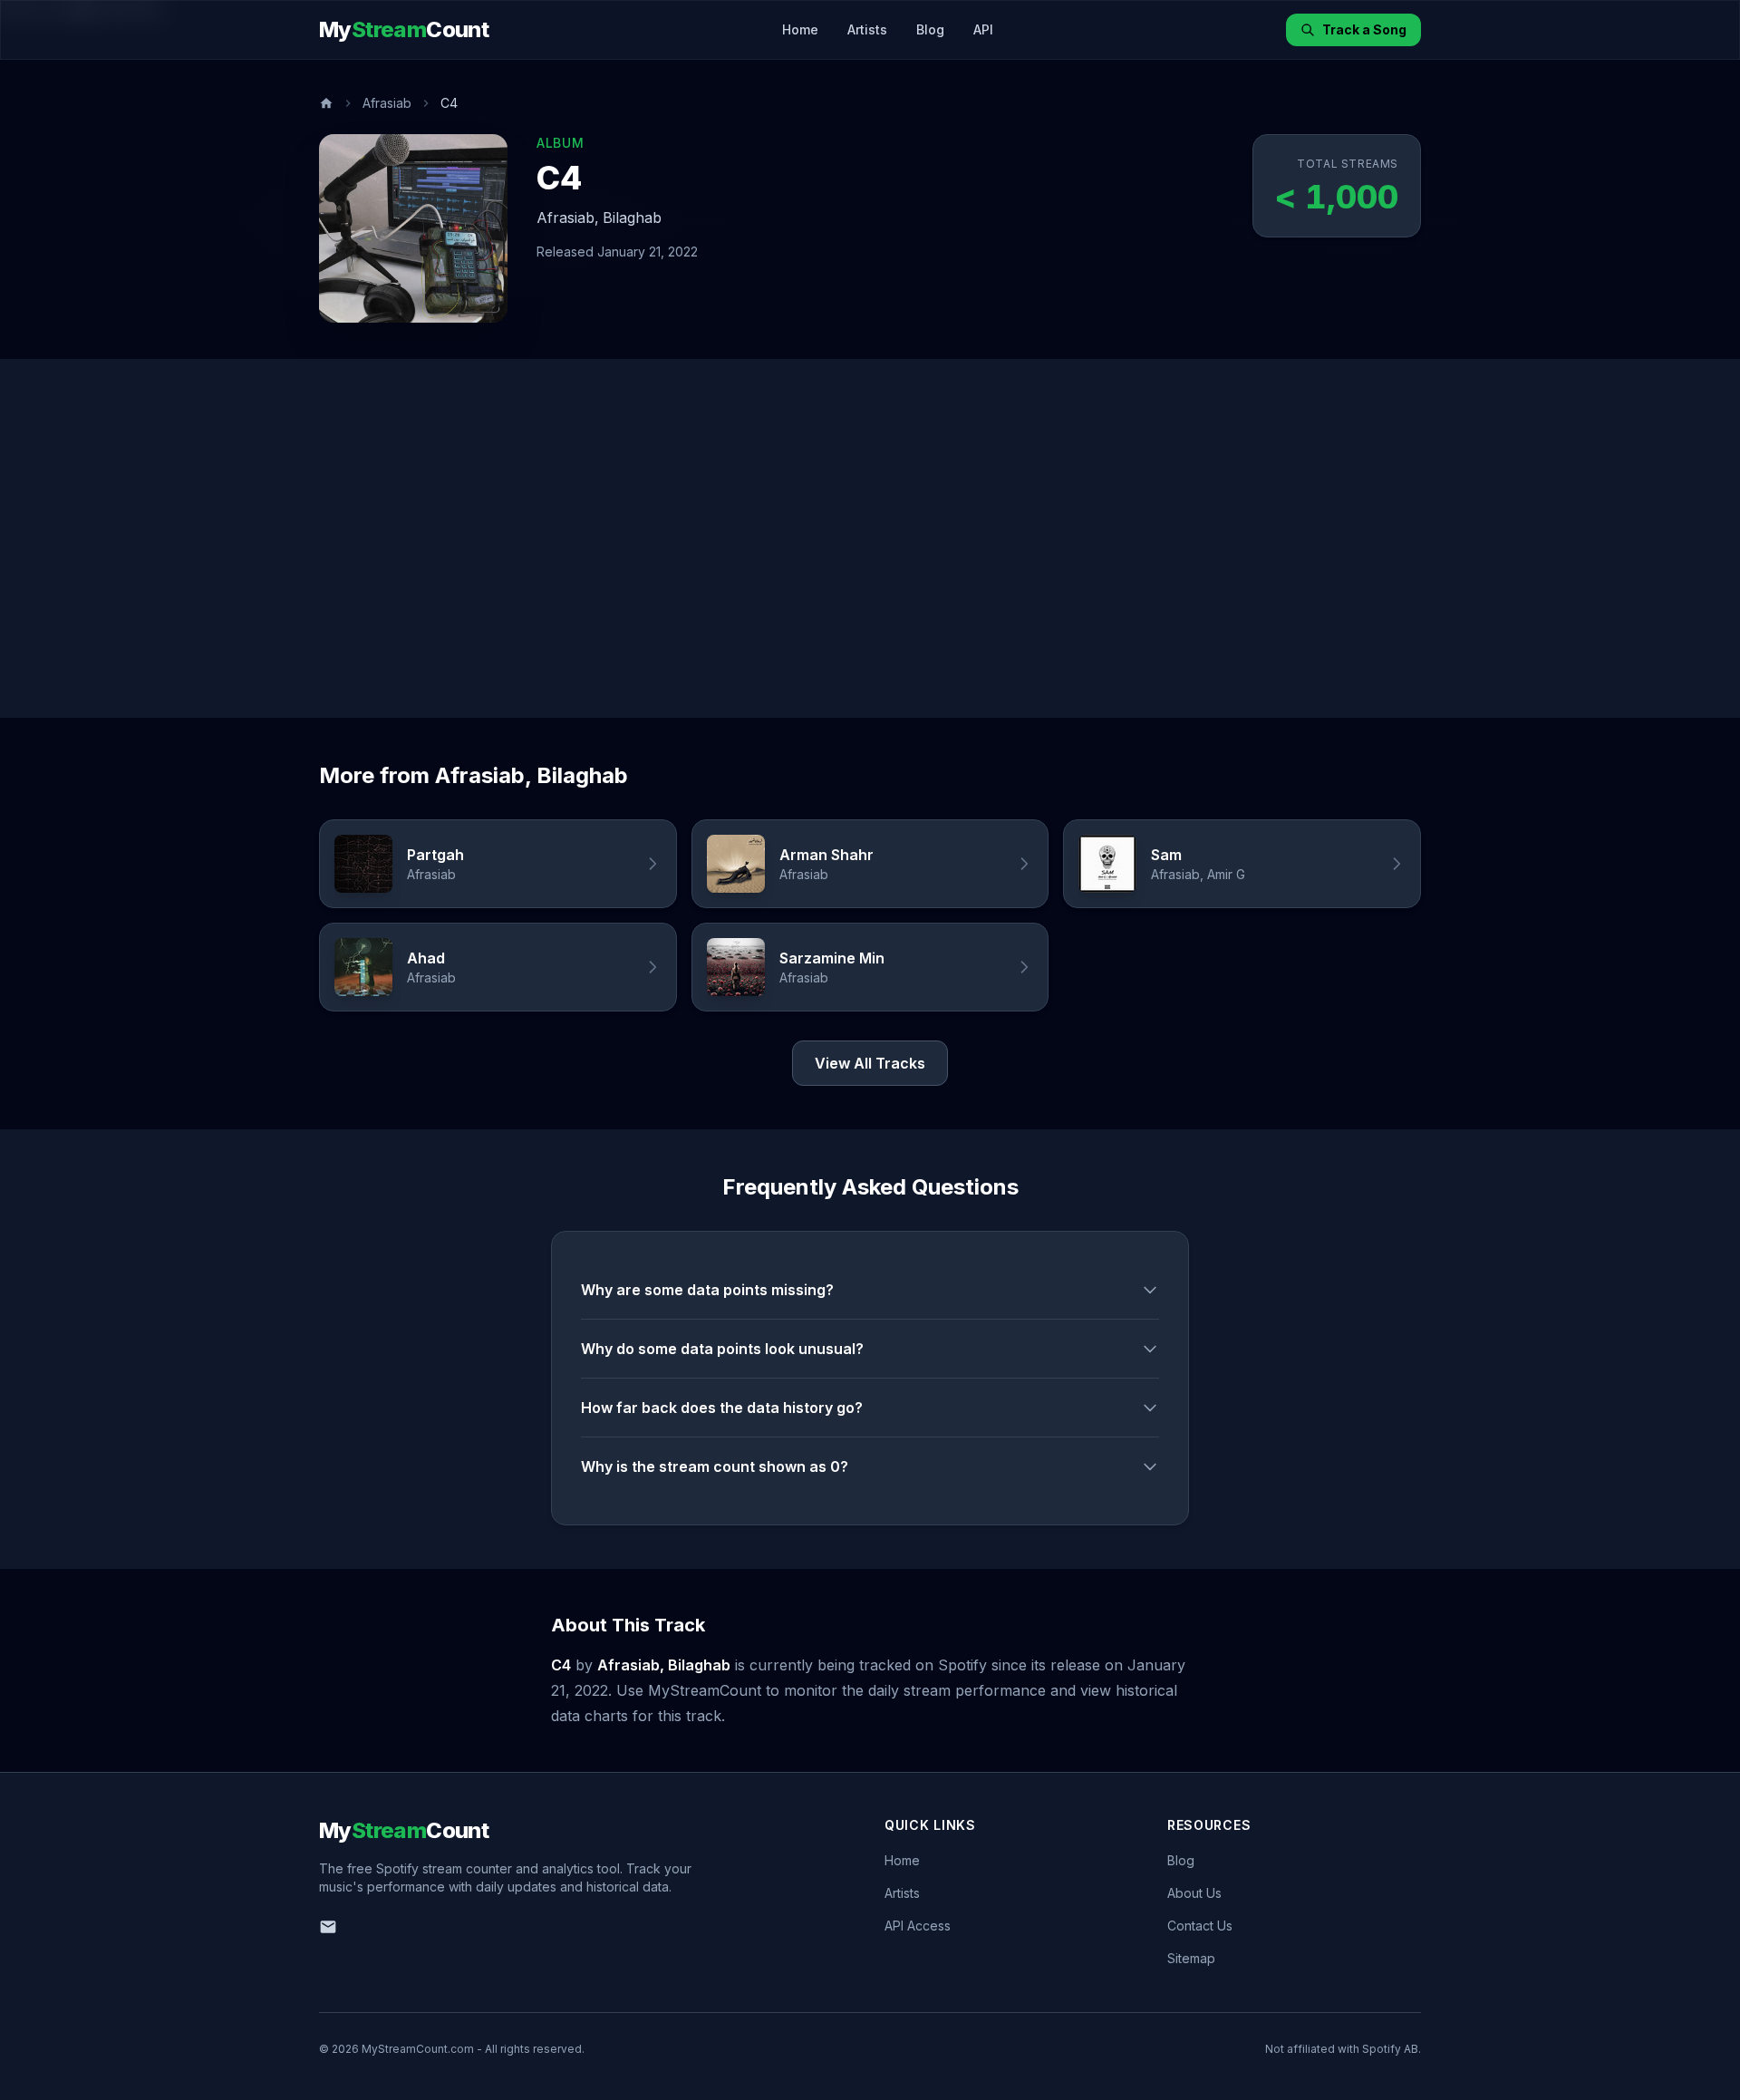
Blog (930, 29)
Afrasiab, (568, 218)
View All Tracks (870, 1063)
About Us (1194, 1893)
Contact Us (1200, 1926)
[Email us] (328, 1927)
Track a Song (1364, 29)
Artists (867, 29)
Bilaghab (632, 218)
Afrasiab (387, 103)
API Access (918, 1926)
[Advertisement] (870, 538)
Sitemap (1191, 1958)
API (983, 29)
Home (800, 29)
